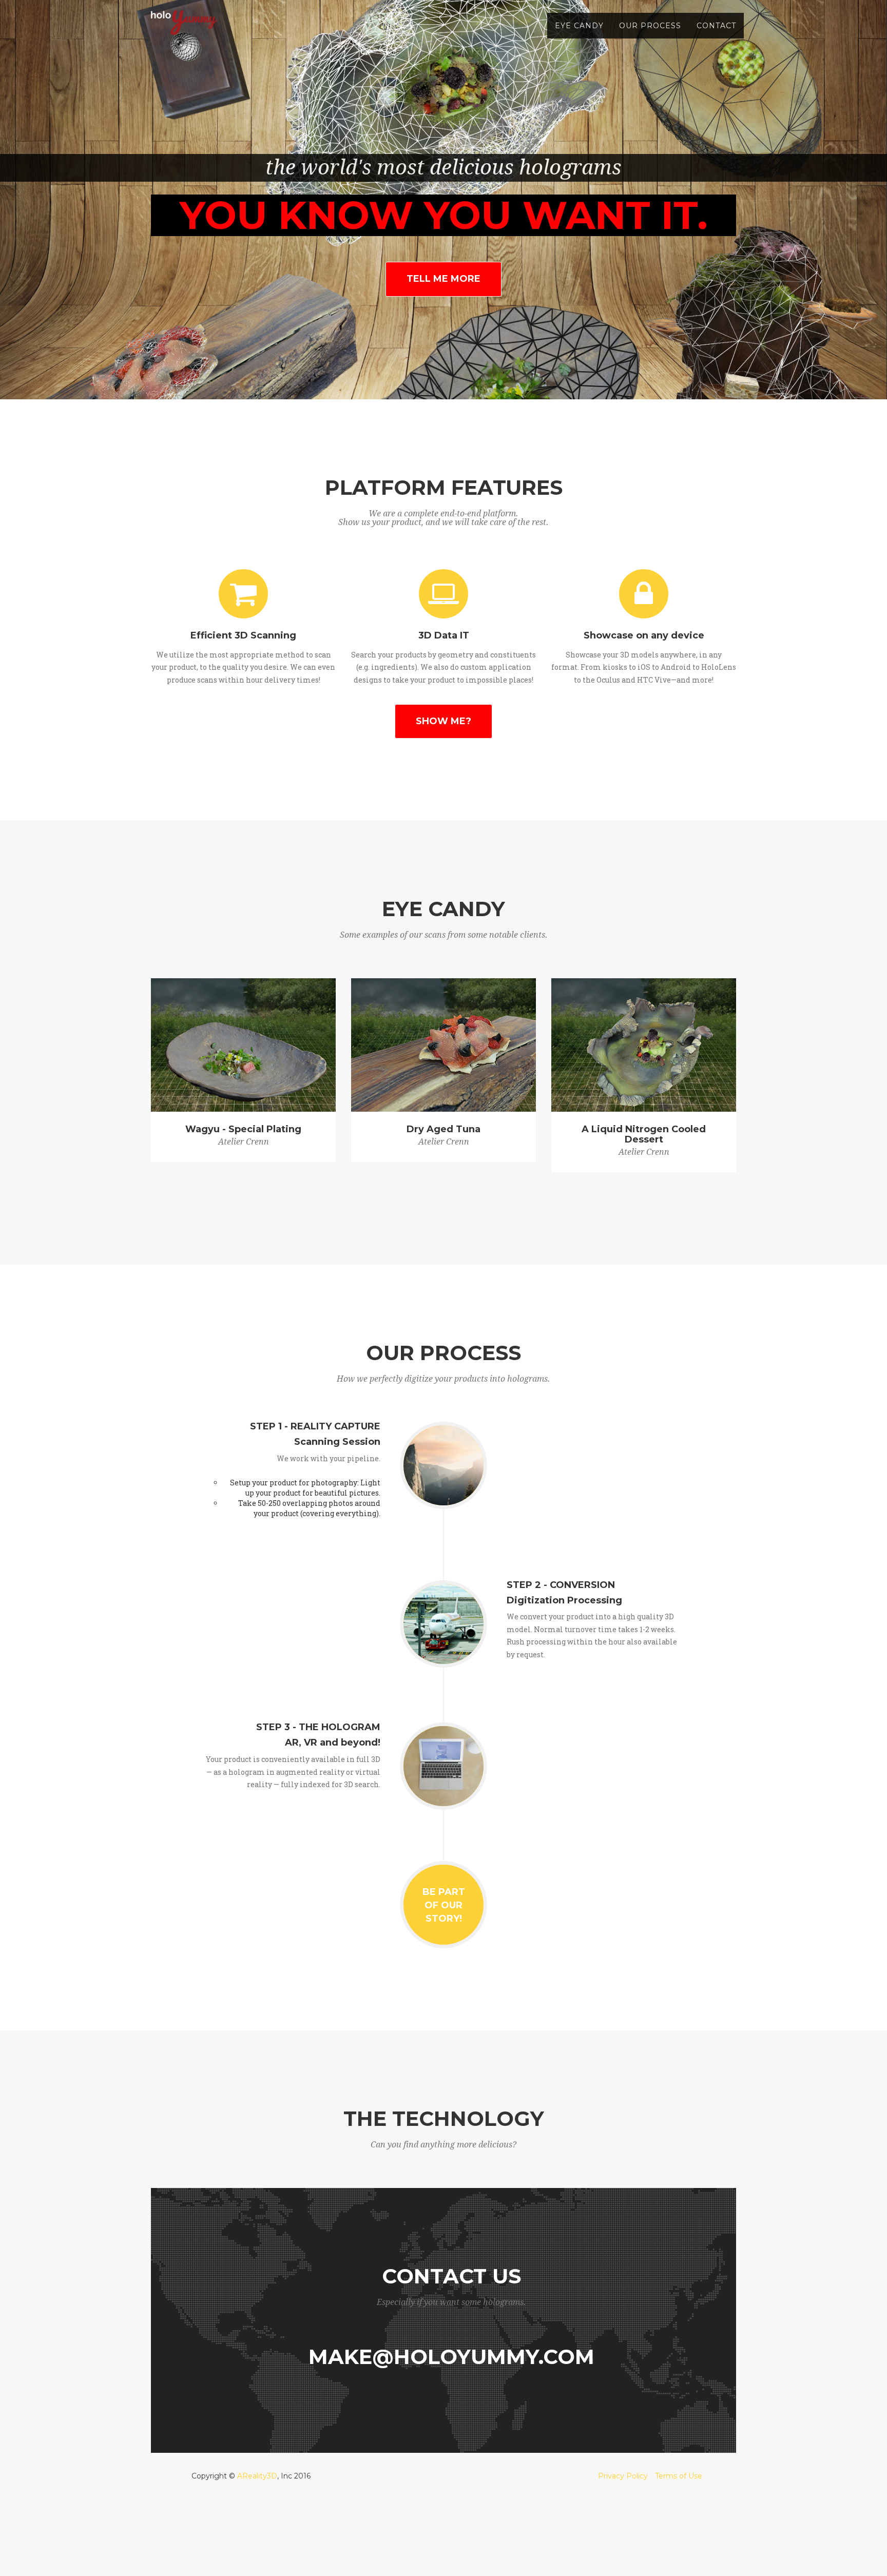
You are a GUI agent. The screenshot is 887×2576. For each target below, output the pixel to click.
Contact (716, 26)
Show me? (444, 721)
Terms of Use (679, 2476)
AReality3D (257, 2476)
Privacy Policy (623, 2476)
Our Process (650, 26)
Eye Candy (579, 26)
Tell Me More (444, 279)
